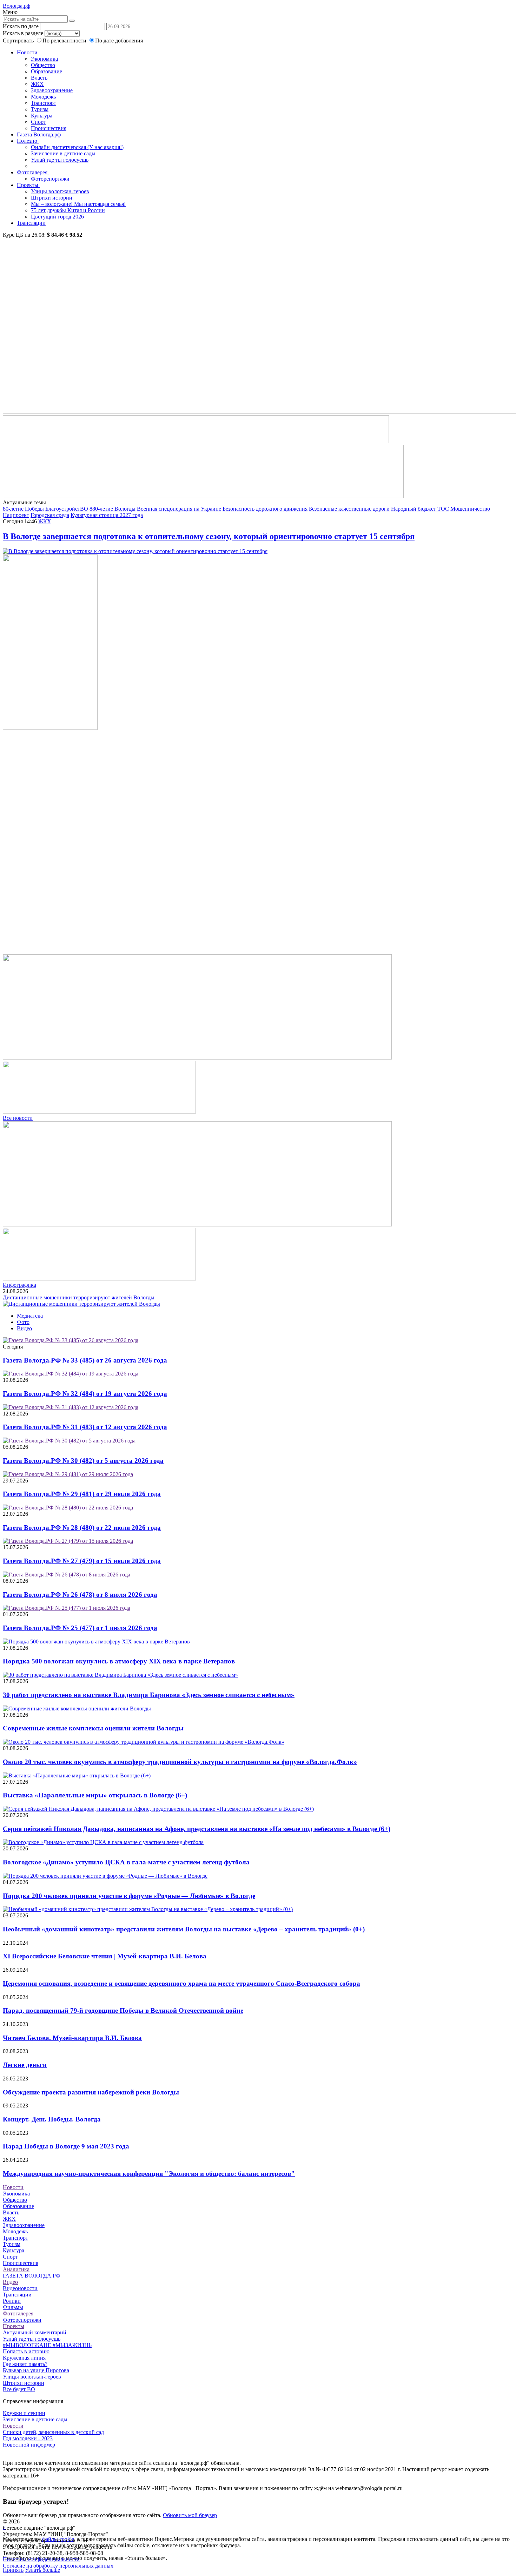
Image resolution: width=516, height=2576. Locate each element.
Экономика (44, 59)
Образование (47, 71)
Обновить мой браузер (190, 2515)
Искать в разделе (23, 33)
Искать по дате (21, 26)
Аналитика (16, 2269)
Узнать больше (42, 2570)
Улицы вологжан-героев (60, 191)
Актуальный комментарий (35, 2332)
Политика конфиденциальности (41, 2559)
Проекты (28, 185)
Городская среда (50, 515)
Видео (24, 1328)
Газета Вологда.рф (39, 134)
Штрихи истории (52, 198)
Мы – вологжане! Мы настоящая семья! (78, 204)
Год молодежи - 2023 (28, 2438)
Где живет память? (25, 2364)
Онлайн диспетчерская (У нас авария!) (77, 147)
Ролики (12, 2301)
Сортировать (18, 41)
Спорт (38, 122)
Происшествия (49, 128)
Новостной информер (29, 2445)
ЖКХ (37, 84)
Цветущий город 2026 (57, 217)
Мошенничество (470, 509)
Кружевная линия (24, 2358)
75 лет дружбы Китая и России (68, 210)
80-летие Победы (23, 509)
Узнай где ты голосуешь (60, 160)
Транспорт (44, 103)
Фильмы (13, 2307)
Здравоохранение (52, 90)
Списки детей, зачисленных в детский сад (53, 2432)
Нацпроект (16, 515)
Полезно (28, 141)
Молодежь (43, 97)
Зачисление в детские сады (63, 153)
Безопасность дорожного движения (265, 509)
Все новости (18, 1118)
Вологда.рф (16, 6)
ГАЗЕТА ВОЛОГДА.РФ (32, 2276)
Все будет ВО (19, 2389)
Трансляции (31, 223)
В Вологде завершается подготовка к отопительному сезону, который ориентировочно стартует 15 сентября (209, 536)
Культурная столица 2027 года (107, 515)
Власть (39, 78)
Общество (43, 65)
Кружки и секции (24, 2413)
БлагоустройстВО (67, 509)
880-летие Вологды (113, 509)
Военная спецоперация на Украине (179, 509)
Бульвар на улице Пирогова (36, 2370)
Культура (42, 116)
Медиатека (30, 1316)
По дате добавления (119, 41)
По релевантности (65, 41)
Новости (28, 52)
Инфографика (19, 1285)
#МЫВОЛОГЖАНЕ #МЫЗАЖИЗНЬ (47, 2345)
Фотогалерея (33, 172)
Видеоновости (20, 2288)
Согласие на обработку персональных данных (58, 2566)
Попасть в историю (26, 2351)
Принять (13, 2570)
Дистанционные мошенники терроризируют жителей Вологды (79, 1297)
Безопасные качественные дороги (349, 509)
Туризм (40, 109)
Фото (23, 1322)
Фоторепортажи (50, 179)
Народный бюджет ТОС (420, 509)
